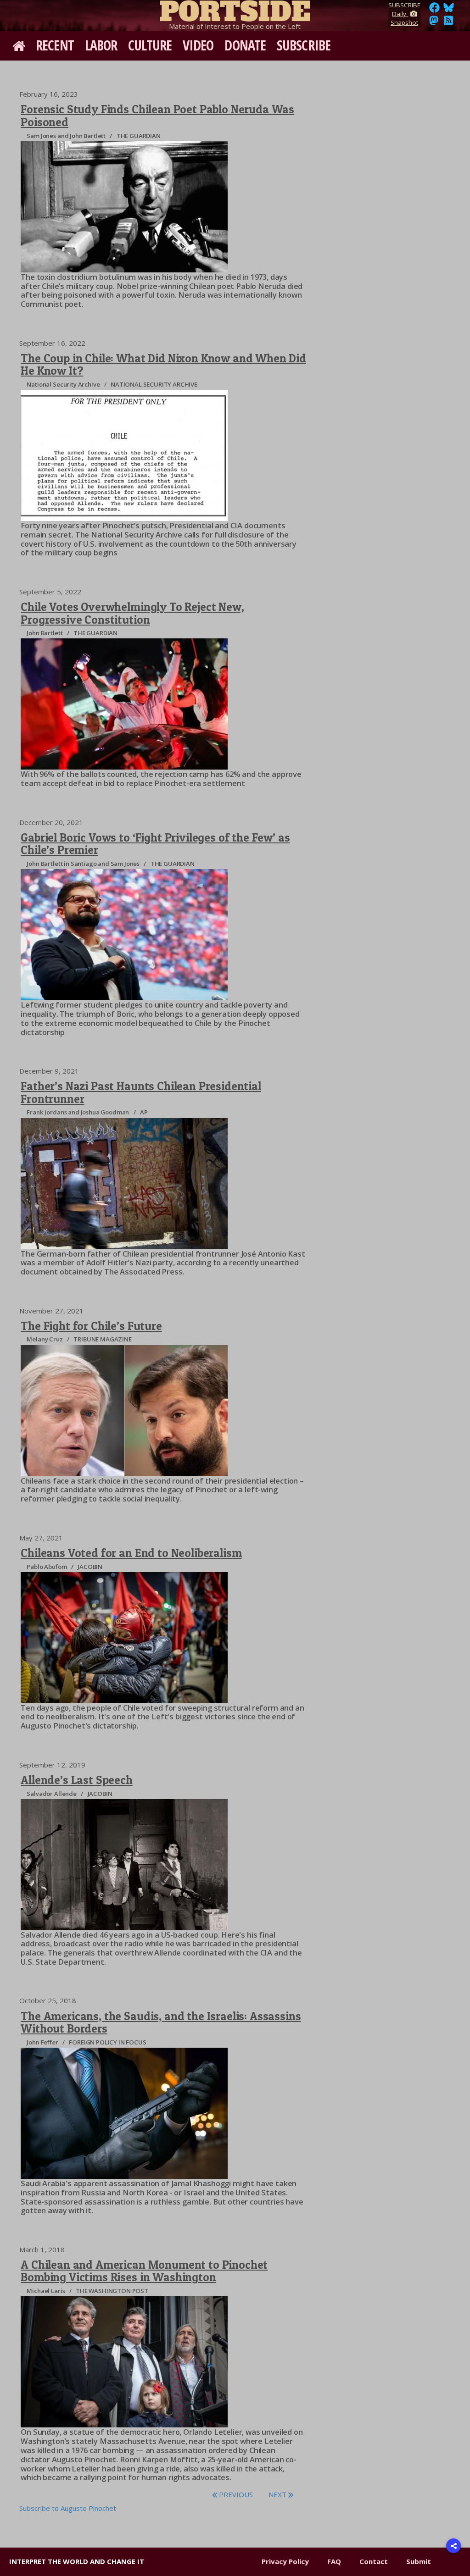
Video (198, 45)
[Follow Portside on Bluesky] (450, 10)
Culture (150, 45)
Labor (101, 45)
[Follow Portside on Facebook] (434, 10)
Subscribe (304, 45)
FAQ (334, 2561)
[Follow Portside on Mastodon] (434, 23)
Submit (419, 2561)
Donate (245, 45)
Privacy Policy (285, 2561)
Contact (374, 2561)
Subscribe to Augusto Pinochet (68, 2508)
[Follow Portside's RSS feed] (448, 23)
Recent (55, 45)
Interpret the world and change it (77, 2561)
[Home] (235, 9)
